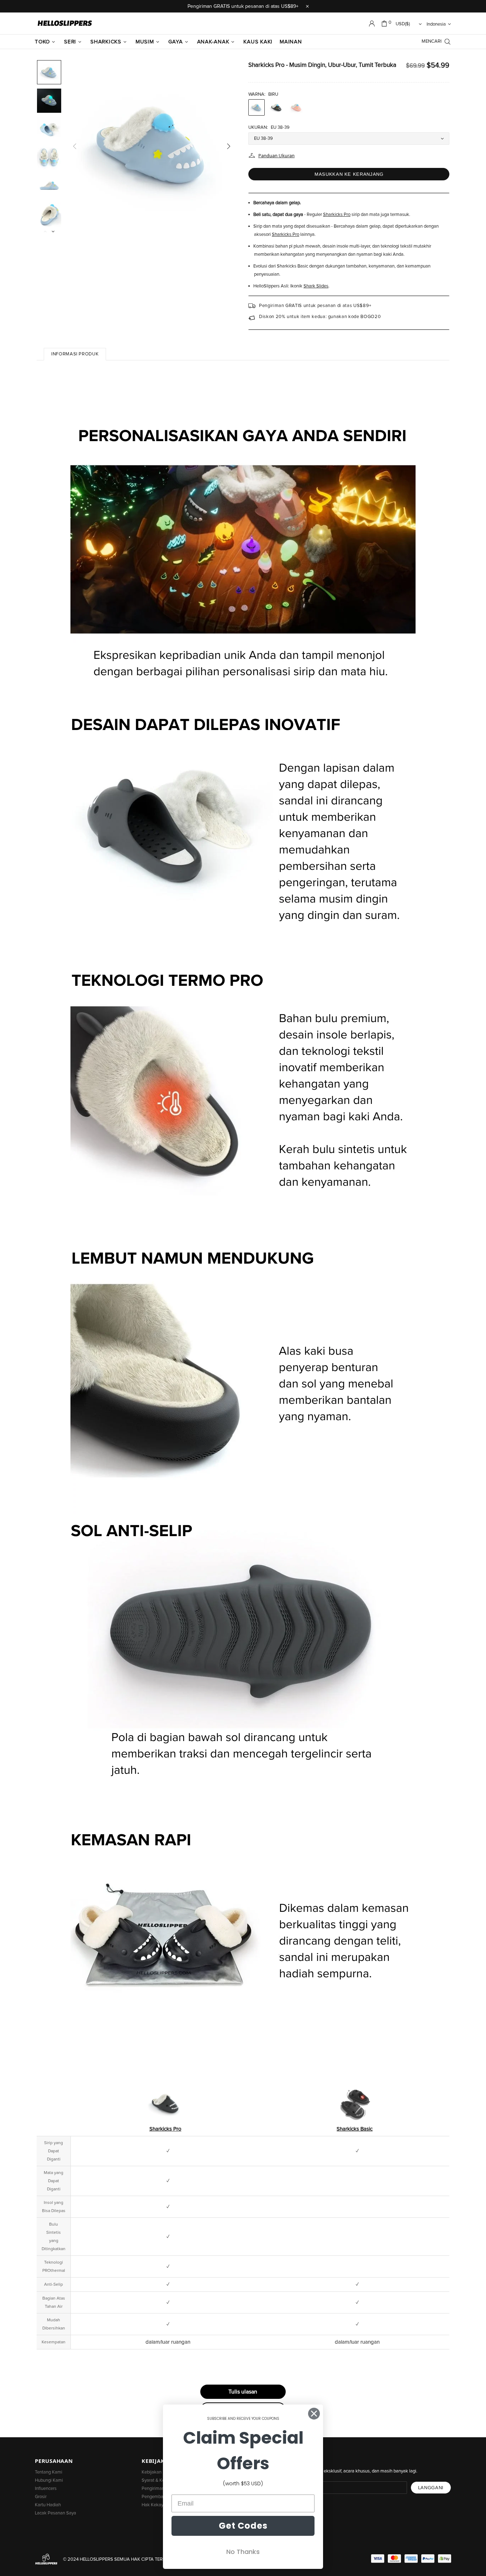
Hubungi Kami (49, 2480)
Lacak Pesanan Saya (56, 2513)
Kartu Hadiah (48, 2505)
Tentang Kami (49, 2472)
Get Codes (243, 2526)
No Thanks (243, 2552)
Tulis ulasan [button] (243, 2392)
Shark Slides (316, 286)
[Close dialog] (314, 2414)
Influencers (46, 2489)
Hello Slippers (65, 23)
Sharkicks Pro (337, 215)
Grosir (41, 2497)
